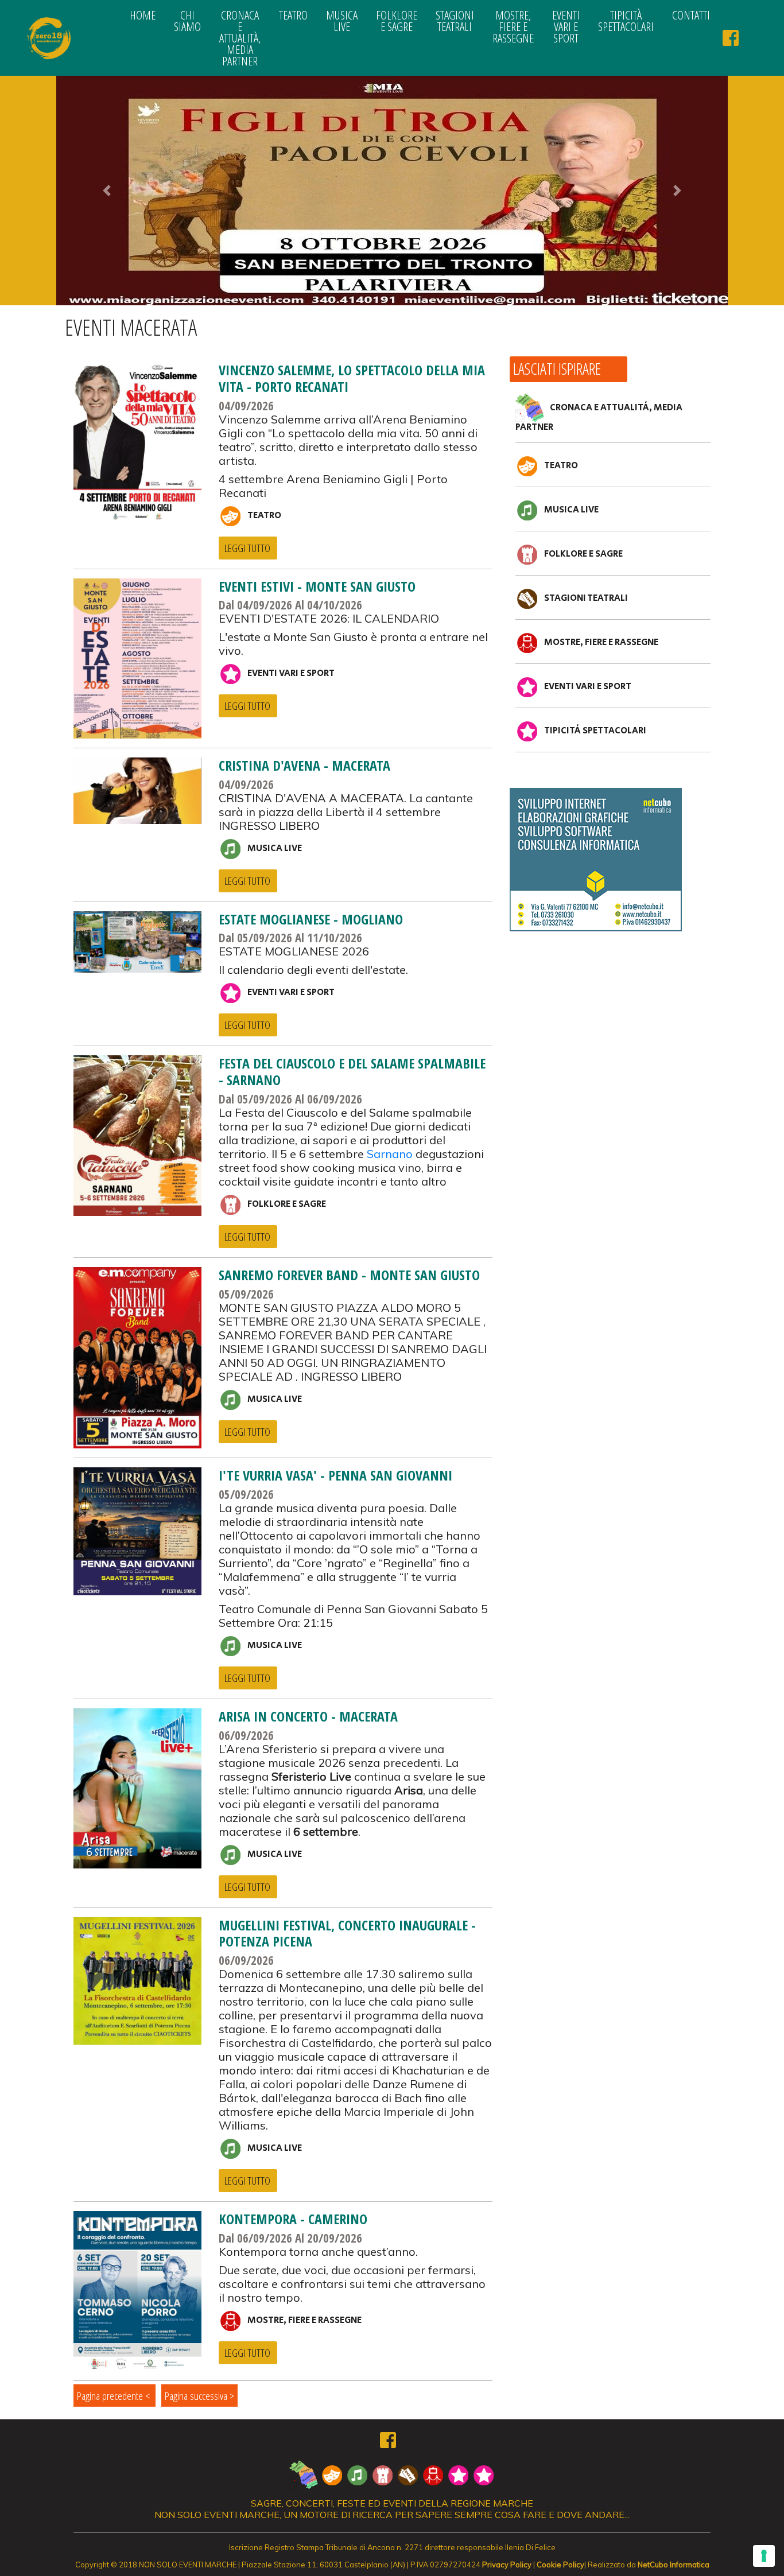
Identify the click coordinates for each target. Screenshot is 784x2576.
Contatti (691, 15)
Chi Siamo (187, 21)
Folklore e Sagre (397, 21)
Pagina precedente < (115, 2396)
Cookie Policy (560, 2565)
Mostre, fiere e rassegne (513, 26)
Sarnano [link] (390, 1154)
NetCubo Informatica (674, 2565)
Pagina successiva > (199, 2396)
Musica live (342, 21)
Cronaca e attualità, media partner (240, 38)
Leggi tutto (247, 548)
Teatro (293, 15)
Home (143, 15)
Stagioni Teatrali (455, 21)
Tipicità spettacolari (626, 21)
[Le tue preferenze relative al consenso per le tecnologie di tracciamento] (764, 2556)
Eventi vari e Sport (566, 26)
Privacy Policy (507, 2565)
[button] (107, 191)
